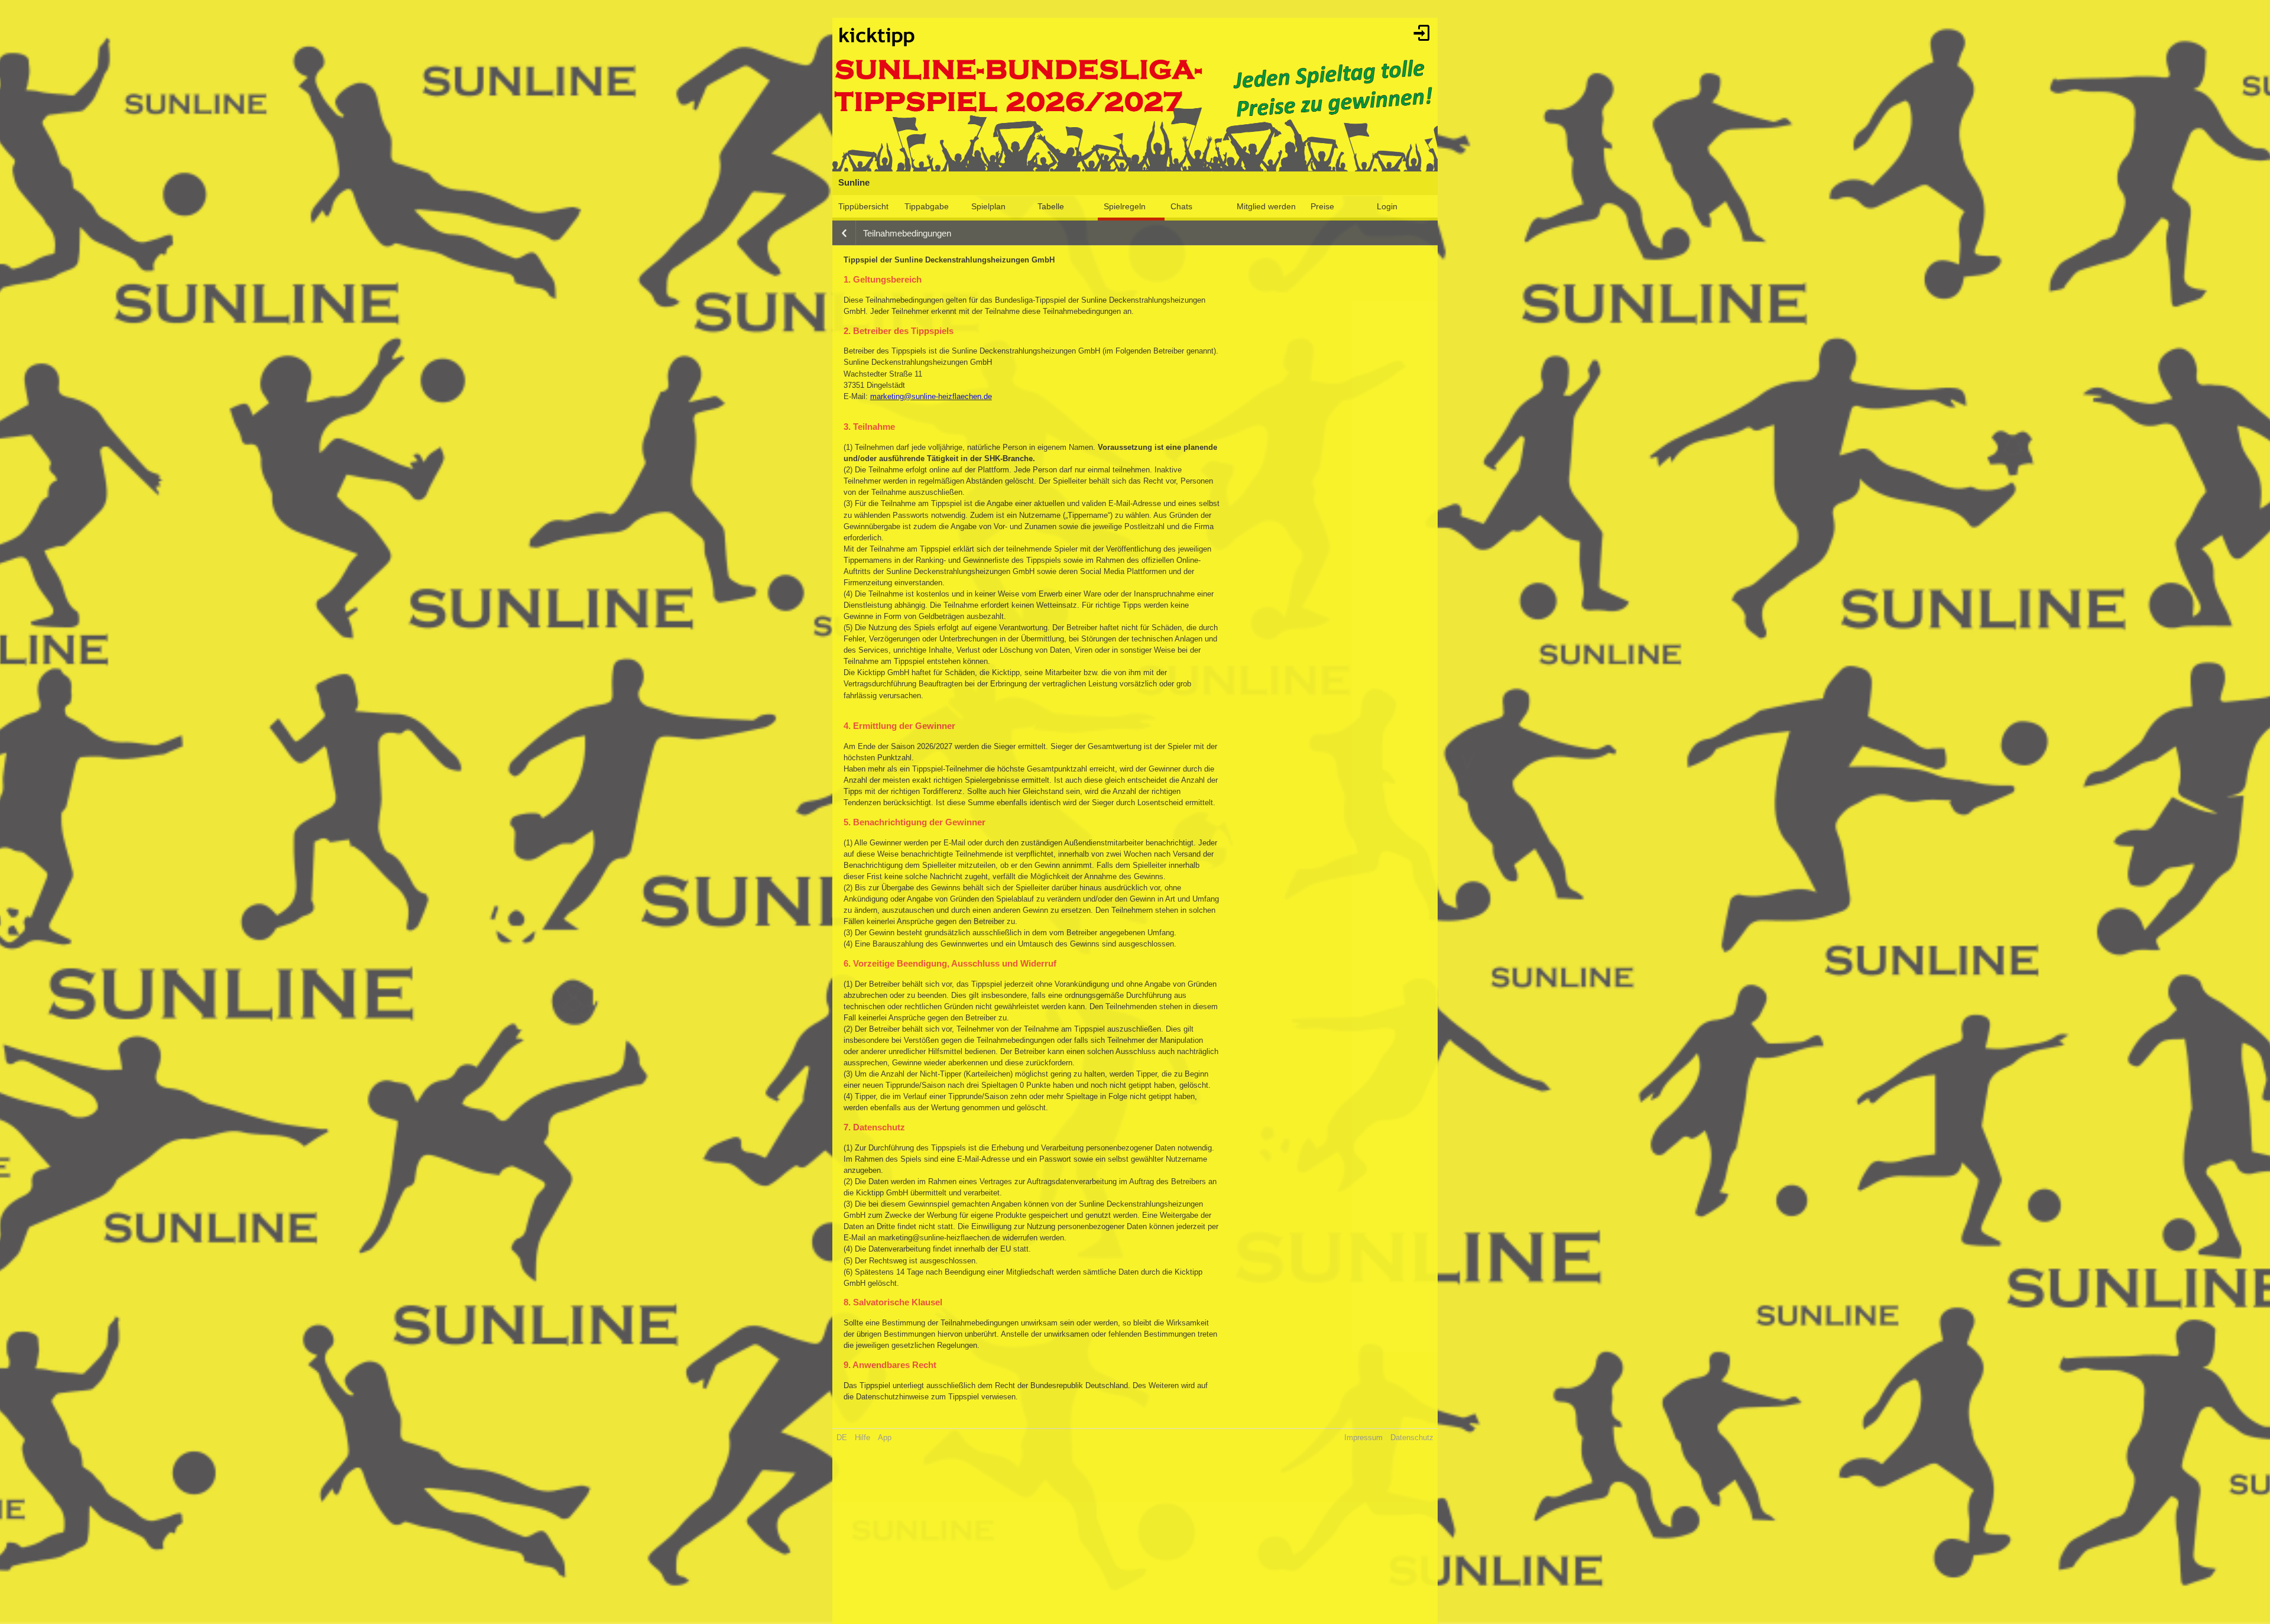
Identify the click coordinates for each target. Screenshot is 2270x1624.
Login (1387, 206)
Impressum (1363, 1437)
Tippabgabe (927, 206)
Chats (1181, 206)
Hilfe (862, 1437)
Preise (1322, 206)
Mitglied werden (1266, 206)
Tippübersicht (863, 206)
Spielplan (988, 206)
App (885, 1437)
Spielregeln (1125, 206)
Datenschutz (1412, 1437)
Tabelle (1051, 206)
